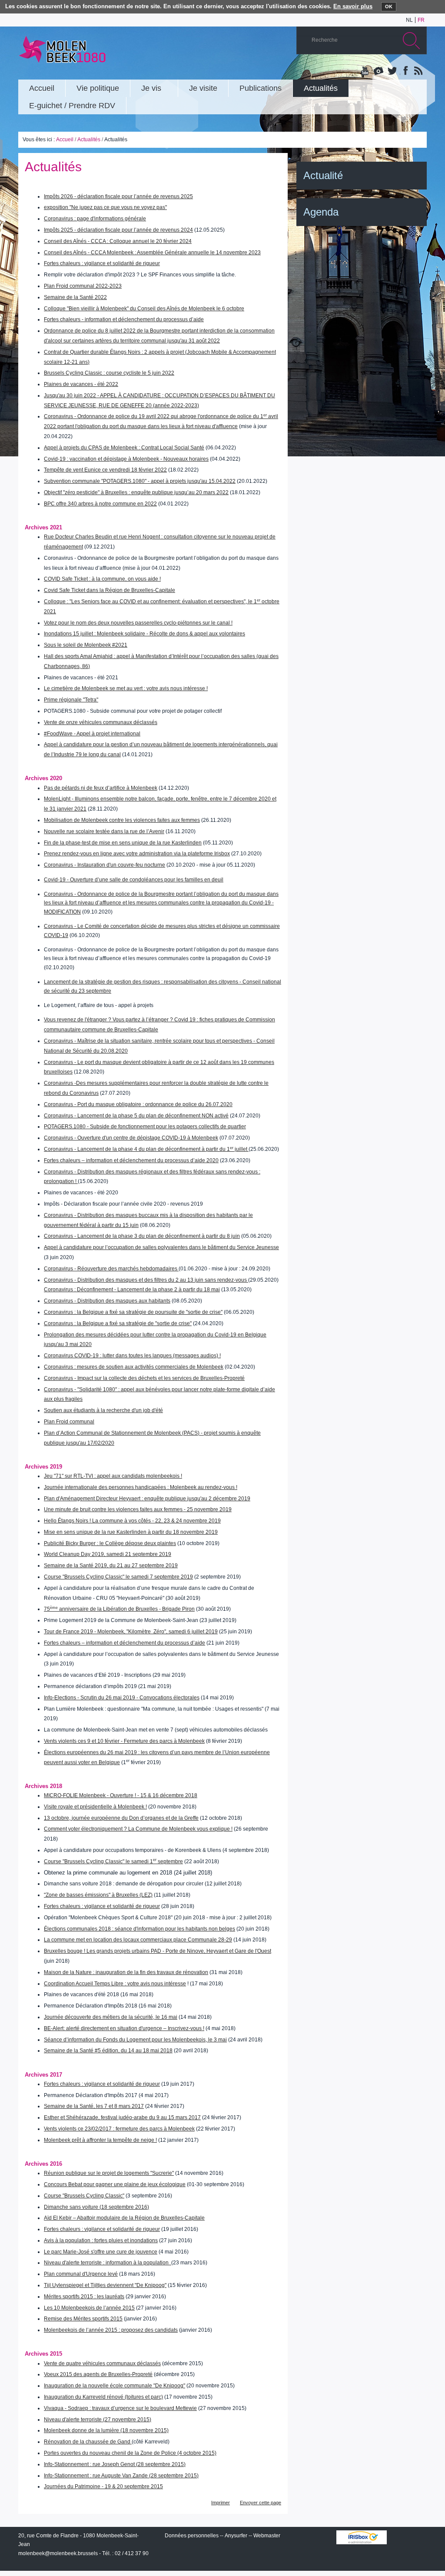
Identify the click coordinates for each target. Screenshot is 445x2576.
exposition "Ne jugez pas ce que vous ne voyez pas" (105, 207)
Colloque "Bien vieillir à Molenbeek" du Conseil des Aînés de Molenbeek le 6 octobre (144, 309)
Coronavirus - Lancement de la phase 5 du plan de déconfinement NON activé (136, 1116)
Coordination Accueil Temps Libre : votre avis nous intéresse (115, 1984)
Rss (418, 71)
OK (389, 7)
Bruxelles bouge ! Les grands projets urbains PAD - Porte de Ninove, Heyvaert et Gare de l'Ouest (158, 1951)
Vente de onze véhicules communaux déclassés (101, 722)
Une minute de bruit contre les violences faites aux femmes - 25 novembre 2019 (138, 1509)
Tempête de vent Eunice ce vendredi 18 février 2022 (105, 470)
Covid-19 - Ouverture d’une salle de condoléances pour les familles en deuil (134, 880)
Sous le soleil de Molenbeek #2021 (86, 645)
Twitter (392, 71)
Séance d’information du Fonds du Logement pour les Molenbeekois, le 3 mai (135, 2040)
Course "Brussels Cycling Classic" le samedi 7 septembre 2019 (118, 1577)
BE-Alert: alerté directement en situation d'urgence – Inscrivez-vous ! (124, 2028)
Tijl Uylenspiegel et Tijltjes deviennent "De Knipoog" (105, 2285)
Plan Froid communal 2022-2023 (83, 286)
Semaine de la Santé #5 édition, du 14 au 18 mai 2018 (108, 2051)
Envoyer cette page (261, 2503)
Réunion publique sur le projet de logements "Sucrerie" (109, 2173)
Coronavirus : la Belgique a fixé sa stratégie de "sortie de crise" (118, 1323)
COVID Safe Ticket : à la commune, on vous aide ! (102, 579)
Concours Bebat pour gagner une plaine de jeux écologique (115, 2184)
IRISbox (362, 2537)
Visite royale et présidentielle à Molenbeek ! (95, 1807)
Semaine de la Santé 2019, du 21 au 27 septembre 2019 (111, 1566)
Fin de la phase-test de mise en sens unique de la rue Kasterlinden (123, 843)
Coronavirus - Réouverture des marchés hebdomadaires (111, 1269)
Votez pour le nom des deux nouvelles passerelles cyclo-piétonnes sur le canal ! (138, 623)
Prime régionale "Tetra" (71, 700)
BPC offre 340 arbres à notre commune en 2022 (100, 504)
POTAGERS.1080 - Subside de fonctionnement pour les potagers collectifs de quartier (145, 1127)
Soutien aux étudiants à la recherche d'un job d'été (103, 1410)
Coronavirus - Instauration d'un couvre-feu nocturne (105, 865)
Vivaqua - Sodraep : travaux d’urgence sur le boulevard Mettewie (120, 2408)
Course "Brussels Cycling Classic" (84, 2196)
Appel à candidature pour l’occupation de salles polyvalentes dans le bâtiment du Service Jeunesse (161, 1247)
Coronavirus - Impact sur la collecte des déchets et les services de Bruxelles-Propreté (144, 1378)
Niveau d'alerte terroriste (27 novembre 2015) (98, 2420)
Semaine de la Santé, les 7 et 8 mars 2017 (94, 2106)
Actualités (89, 140)
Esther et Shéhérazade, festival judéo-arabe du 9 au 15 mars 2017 (122, 2117)
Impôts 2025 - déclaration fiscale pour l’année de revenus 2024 (118, 230)
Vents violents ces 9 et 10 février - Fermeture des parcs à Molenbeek (124, 1741)
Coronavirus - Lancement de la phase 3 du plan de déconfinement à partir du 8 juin (142, 1236)
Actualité (323, 175)
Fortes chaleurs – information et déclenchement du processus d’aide (125, 1643)
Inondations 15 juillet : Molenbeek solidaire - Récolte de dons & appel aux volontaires (144, 634)
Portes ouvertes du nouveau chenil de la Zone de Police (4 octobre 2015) (130, 2453)
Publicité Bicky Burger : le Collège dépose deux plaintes (110, 1543)
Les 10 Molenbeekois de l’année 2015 (89, 2308)
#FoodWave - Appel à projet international (92, 734)
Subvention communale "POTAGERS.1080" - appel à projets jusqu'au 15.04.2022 (140, 481)
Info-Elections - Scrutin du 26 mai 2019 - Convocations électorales (122, 1698)
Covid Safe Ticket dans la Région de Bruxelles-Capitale (110, 590)
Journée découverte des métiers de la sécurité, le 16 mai (111, 2017)
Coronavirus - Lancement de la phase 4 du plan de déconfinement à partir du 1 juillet (146, 1149)
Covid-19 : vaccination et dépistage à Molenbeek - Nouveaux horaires (126, 459)
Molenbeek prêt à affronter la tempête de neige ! (100, 2140)
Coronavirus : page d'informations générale (95, 219)
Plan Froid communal (69, 1422)
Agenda (321, 212)
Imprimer (221, 2503)
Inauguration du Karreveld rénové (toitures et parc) (103, 2397)
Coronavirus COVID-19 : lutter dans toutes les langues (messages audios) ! (132, 1356)
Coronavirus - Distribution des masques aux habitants (107, 1301)
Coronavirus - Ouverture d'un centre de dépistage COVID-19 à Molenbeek (131, 1138)
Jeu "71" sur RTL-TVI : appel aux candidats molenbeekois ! (113, 1476)
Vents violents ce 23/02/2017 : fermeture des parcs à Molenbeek (119, 2129)
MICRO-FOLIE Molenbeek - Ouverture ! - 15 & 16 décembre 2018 (121, 1795)
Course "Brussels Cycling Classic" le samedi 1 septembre (113, 1861)
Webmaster (267, 2536)
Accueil (65, 140)
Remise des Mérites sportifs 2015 (83, 2319)
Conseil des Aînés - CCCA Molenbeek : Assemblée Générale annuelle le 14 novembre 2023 (152, 253)
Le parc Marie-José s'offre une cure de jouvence (101, 2252)
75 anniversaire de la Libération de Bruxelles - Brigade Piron (119, 1609)
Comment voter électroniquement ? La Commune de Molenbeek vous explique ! (138, 1829)
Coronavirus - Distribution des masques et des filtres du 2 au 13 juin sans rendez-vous (146, 1280)
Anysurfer (236, 2536)
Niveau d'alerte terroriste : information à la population (108, 2263)
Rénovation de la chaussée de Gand (88, 2442)
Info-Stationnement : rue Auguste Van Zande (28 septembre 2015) (121, 2476)
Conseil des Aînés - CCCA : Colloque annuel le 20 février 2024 (118, 241)
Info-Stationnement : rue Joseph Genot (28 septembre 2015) (115, 2464)
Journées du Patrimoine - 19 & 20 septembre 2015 (103, 2486)
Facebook (405, 71)
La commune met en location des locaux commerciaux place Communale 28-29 (138, 1940)
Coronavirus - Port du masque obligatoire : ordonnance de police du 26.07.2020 (138, 1104)
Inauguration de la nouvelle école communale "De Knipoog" (115, 2386)
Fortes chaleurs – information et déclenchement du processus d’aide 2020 (131, 1160)
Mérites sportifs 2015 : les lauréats (84, 2297)
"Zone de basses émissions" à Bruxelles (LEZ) (98, 1895)
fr (421, 20)
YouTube (365, 71)
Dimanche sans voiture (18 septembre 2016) (96, 2207)
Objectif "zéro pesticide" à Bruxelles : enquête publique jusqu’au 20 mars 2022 (136, 492)
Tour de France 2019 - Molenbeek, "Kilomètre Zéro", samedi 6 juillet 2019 (131, 1632)
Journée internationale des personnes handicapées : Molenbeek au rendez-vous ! (141, 1487)
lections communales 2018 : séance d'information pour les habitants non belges (141, 1929)
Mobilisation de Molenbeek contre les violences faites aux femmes (122, 820)
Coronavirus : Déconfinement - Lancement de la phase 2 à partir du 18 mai (132, 1290)
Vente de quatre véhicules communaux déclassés (102, 2363)
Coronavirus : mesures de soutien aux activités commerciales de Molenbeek (134, 1367)
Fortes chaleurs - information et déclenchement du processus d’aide (124, 319)
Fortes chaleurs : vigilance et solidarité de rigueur (102, 263)
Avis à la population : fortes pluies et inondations (101, 2240)
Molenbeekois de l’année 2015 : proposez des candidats (111, 2330)
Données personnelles (192, 2536)
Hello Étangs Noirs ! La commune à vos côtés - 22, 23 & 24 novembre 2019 (132, 1521)
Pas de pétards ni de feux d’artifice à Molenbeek (101, 788)
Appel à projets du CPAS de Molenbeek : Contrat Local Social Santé (124, 448)
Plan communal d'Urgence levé (81, 2274)
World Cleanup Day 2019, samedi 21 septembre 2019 (108, 1554)
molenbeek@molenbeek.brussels (58, 2553)
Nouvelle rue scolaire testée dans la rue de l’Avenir (104, 831)
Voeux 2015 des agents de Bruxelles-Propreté (98, 2374)
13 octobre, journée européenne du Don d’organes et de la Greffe (121, 1818)
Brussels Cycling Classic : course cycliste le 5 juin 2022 (109, 373)
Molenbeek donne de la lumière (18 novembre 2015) (106, 2430)
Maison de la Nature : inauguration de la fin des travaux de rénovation (126, 1972)
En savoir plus (353, 6)
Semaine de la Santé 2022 (75, 297)
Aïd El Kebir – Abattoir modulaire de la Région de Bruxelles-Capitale (124, 2218)
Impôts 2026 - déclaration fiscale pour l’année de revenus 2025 (118, 196)
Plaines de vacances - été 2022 (81, 384)
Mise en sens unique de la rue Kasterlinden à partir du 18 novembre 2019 (131, 1532)
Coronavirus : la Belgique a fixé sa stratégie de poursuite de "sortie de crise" (133, 1312)
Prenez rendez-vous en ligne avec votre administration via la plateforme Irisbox (137, 854)
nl (409, 20)
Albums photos (379, 71)
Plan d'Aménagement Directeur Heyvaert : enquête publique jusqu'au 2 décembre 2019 (147, 1499)
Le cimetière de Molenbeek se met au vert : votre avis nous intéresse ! (126, 688)
